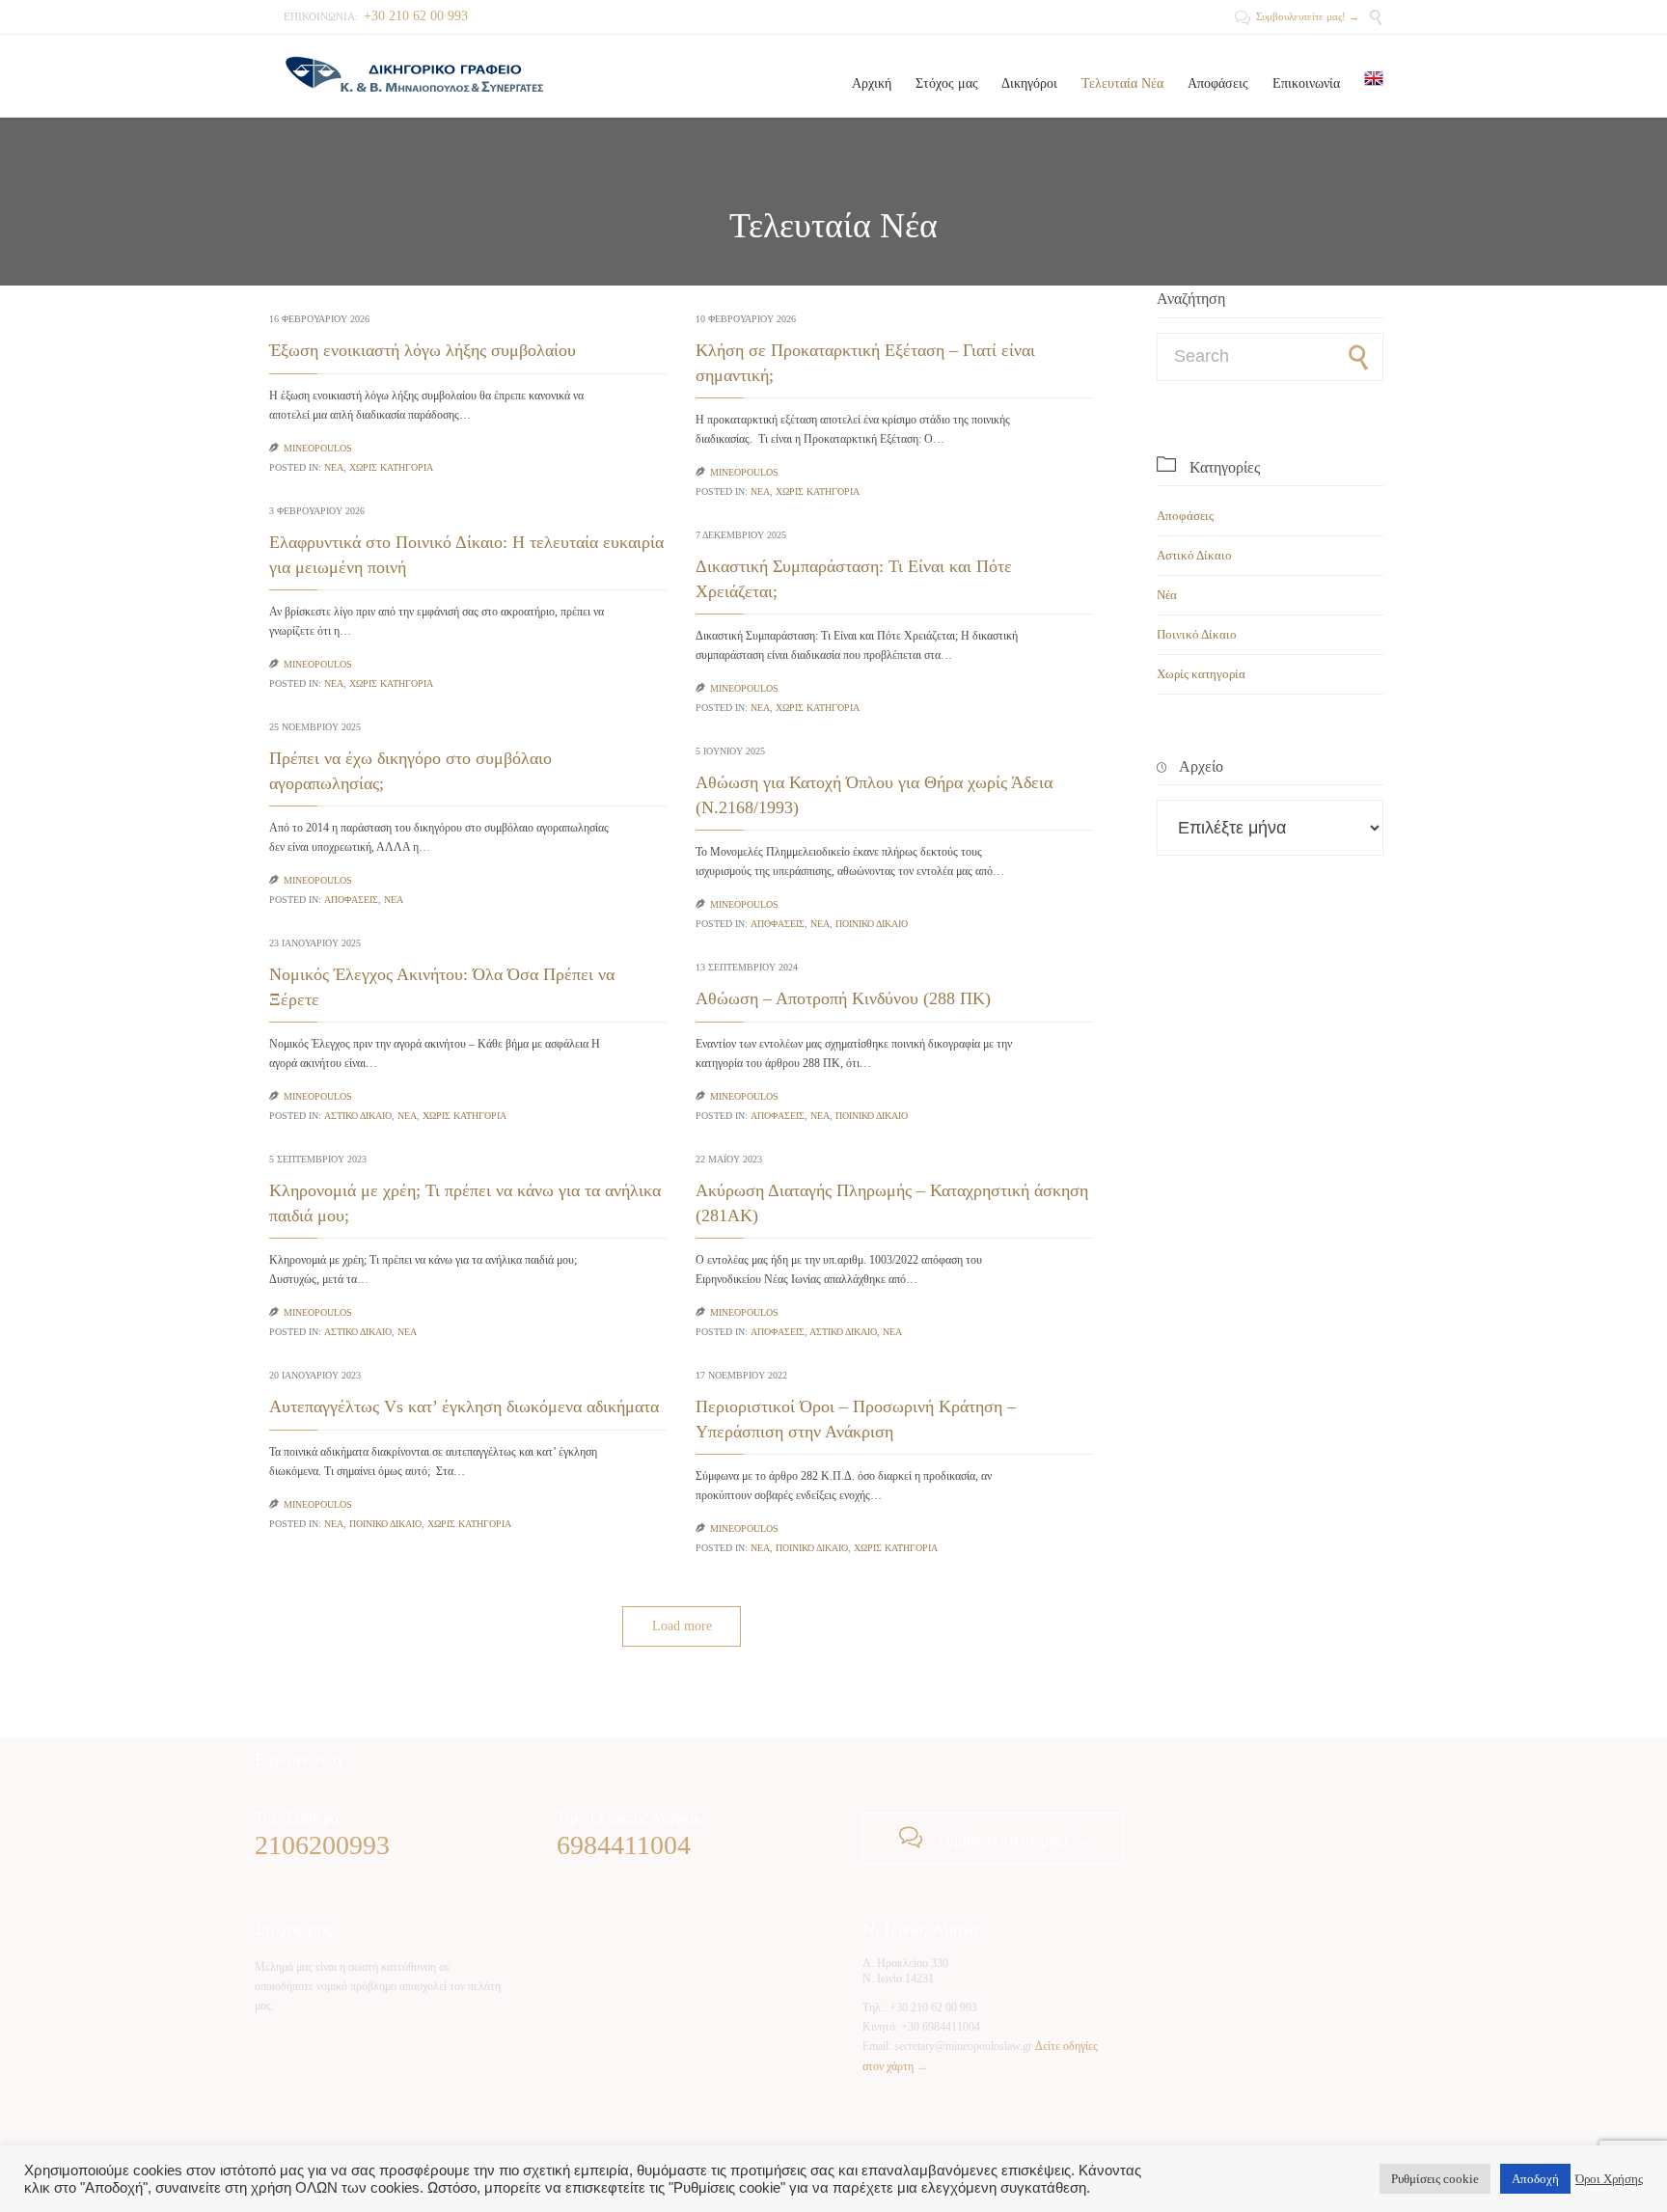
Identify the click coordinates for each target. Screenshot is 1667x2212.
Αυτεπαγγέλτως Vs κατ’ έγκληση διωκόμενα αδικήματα (466, 1406)
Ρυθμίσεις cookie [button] (1435, 2179)
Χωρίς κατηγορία (391, 467)
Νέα (334, 467)
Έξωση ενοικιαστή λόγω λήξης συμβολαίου (423, 350)
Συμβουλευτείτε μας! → (1297, 16)
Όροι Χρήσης (1609, 2179)
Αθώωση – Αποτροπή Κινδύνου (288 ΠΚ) (843, 998)
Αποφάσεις (351, 900)
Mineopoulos (318, 448)
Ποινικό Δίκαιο (872, 924)
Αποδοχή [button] (1535, 2179)
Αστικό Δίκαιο (358, 1116)
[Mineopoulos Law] (414, 76)
